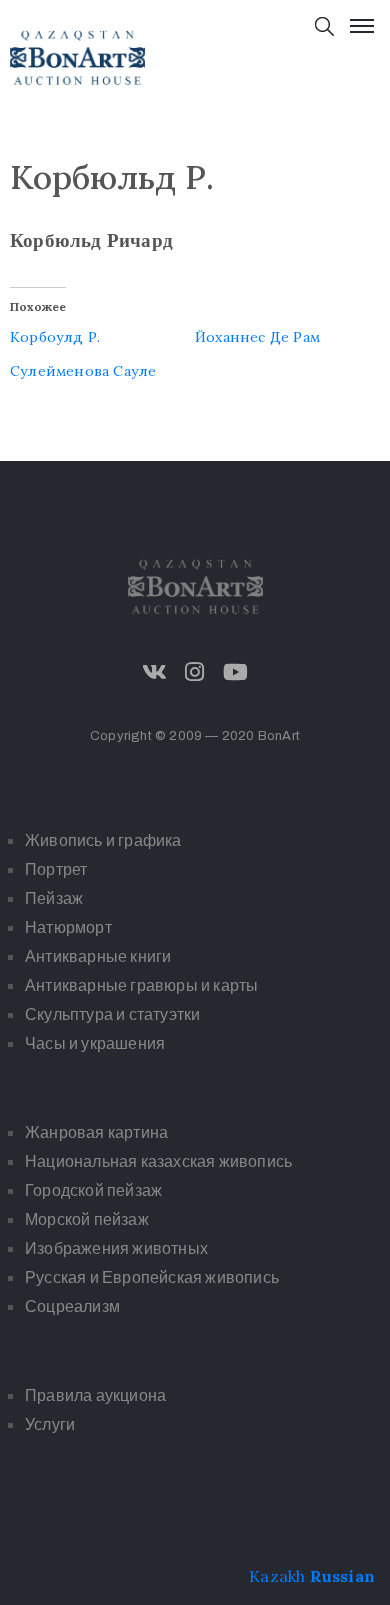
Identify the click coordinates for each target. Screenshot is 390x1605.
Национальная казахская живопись (158, 1161)
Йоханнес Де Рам (257, 337)
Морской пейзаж (87, 1219)
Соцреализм (72, 1306)
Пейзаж (54, 898)
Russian (342, 1576)
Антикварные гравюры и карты (141, 985)
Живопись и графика (103, 840)
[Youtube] (235, 672)
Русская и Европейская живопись (152, 1277)
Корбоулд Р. (55, 337)
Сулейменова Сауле (83, 371)
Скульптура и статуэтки (112, 1014)
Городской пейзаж (93, 1190)
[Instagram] (195, 672)
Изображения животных (116, 1248)
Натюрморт (68, 927)
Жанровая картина (96, 1132)
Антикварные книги (98, 956)
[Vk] (155, 672)
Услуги (50, 1424)
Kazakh (277, 1576)
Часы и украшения (95, 1043)
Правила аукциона (95, 1395)
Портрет (56, 869)
